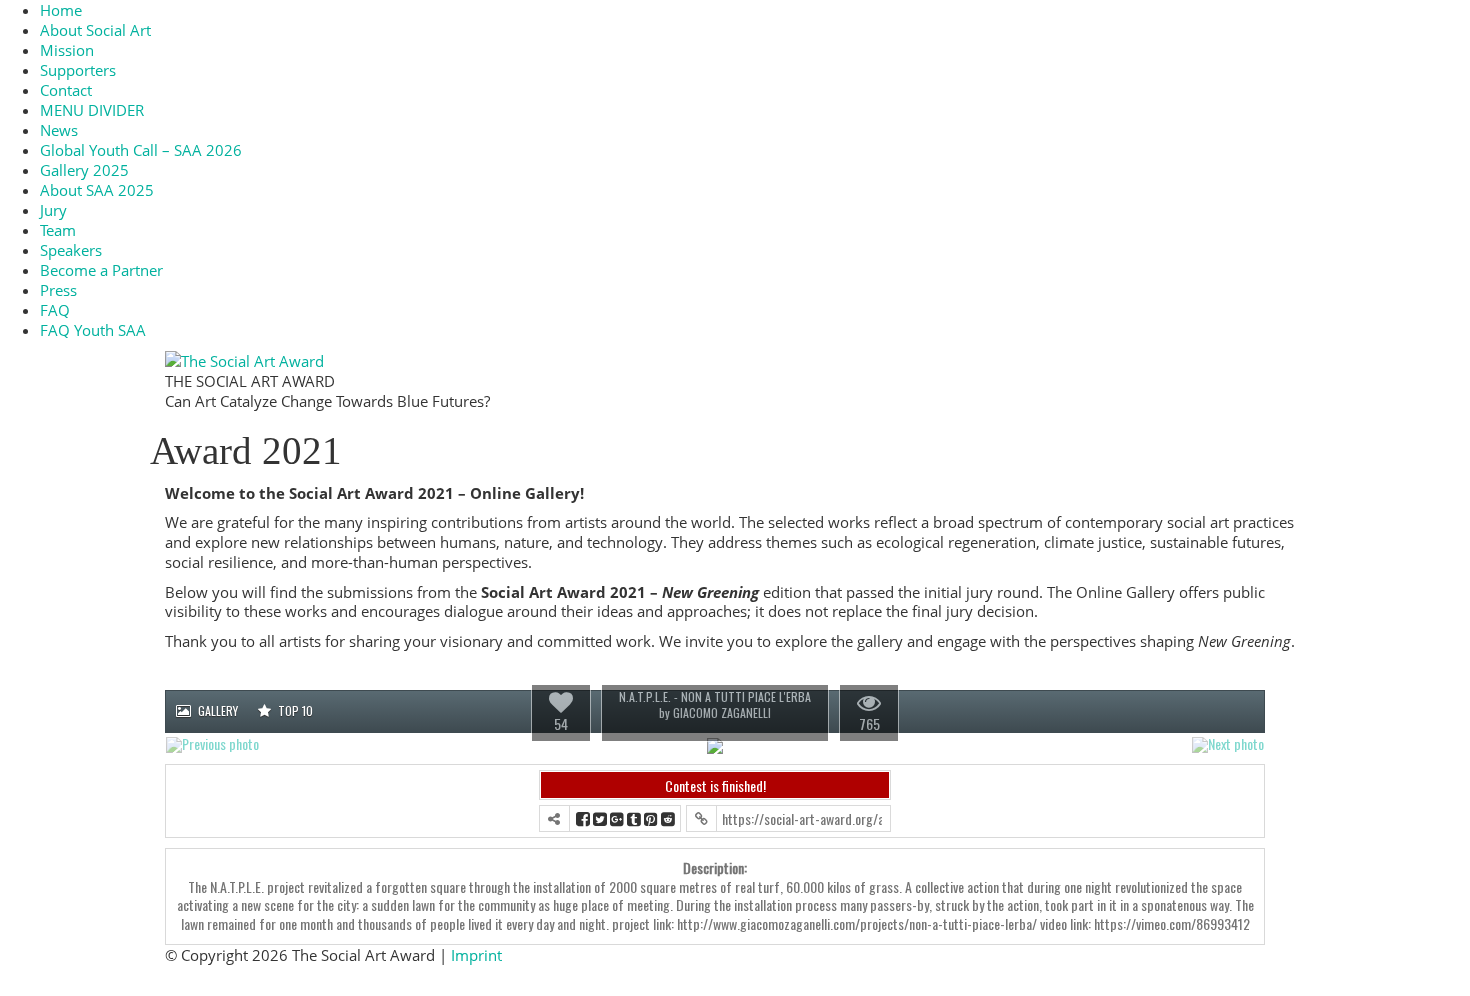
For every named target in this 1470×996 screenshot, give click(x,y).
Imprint (476, 955)
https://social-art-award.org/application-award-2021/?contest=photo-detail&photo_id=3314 (802, 818)
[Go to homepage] (244, 359)
